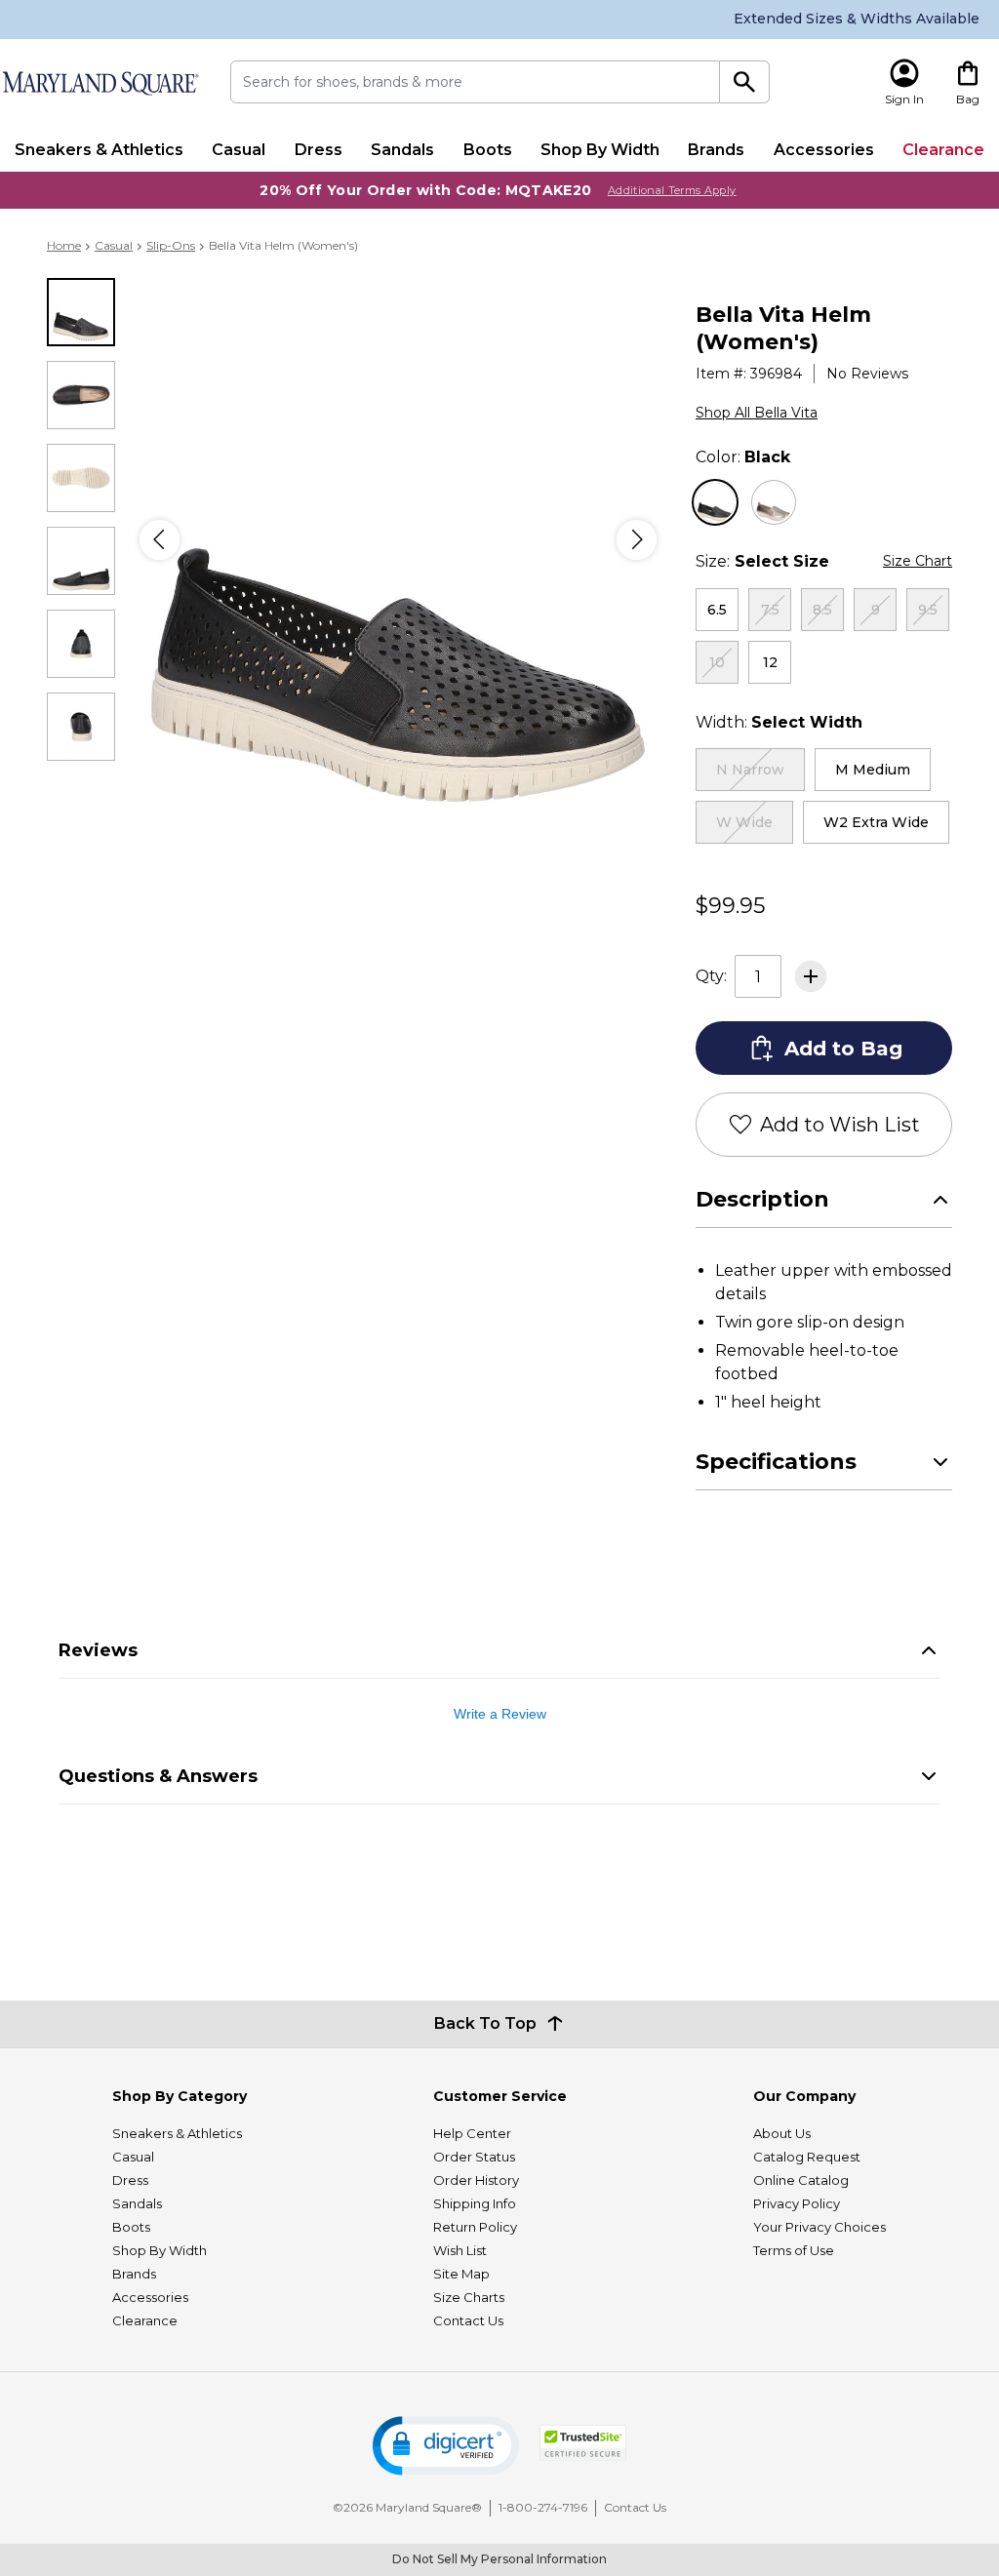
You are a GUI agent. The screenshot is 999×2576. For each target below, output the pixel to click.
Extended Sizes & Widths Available (857, 19)
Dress (319, 150)
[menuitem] (99, 150)
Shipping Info (475, 2203)
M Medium (873, 770)
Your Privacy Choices (819, 2227)
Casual (239, 150)
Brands (716, 150)
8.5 (822, 610)
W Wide (744, 822)
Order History (476, 2180)
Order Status (474, 2157)
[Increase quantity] (811, 976)
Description (762, 1199)
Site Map (461, 2274)
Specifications (776, 1462)
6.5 (717, 610)
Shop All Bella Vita (757, 413)
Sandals (402, 150)
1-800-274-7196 (543, 2507)
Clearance (943, 150)
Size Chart (918, 561)
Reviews (98, 1650)
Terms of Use (794, 2250)
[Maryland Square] (100, 83)
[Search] (744, 82)
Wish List (460, 2250)
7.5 (770, 610)
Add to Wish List (840, 1125)
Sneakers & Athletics (99, 150)
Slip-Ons (171, 245)
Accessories (824, 150)
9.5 (928, 610)
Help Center (472, 2133)
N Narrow (750, 770)
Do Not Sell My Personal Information (499, 2559)
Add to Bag (843, 1049)
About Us (782, 2133)
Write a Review (500, 1714)
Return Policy (475, 2227)
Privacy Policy (797, 2203)
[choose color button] (715, 502)
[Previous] (160, 540)
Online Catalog (801, 2180)
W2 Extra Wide (876, 822)
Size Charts (469, 2297)
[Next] (637, 540)
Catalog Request (807, 2157)
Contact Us (468, 2320)
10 (717, 662)
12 (770, 662)
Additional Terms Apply (672, 190)
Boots (488, 150)
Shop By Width (600, 150)
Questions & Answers (158, 1776)
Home (64, 245)
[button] (446, 2446)
